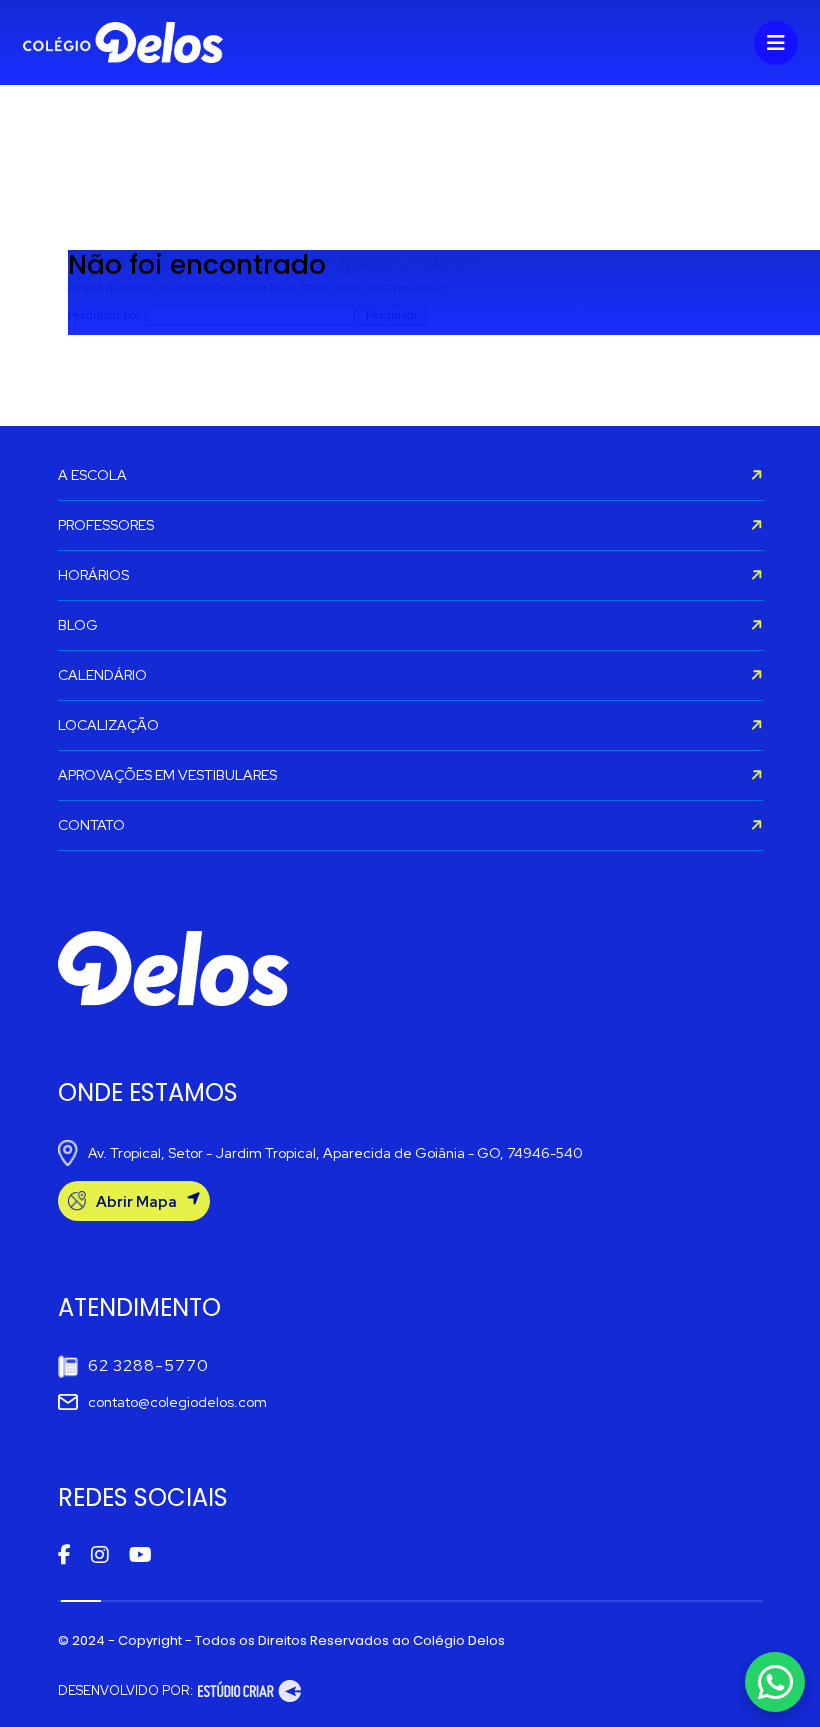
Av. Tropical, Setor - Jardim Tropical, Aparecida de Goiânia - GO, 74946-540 (335, 1153)
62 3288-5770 (148, 1365)
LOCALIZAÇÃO (108, 725)
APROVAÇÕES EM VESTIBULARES (167, 775)
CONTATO (91, 825)
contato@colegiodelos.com (177, 1402)
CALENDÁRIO (102, 675)
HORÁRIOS (93, 575)
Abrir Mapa (136, 1202)
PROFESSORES (106, 525)
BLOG (78, 625)
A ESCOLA (92, 475)
